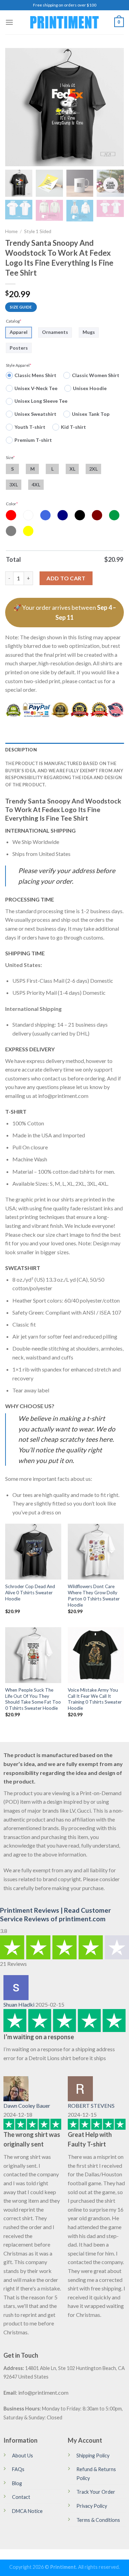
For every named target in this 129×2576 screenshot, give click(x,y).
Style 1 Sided (38, 231)
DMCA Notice (27, 2511)
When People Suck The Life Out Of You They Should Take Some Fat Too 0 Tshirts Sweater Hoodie (33, 1699)
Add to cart (66, 578)
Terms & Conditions (98, 2520)
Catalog (14, 321)
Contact (21, 2497)
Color (12, 504)
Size (10, 457)
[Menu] (9, 22)
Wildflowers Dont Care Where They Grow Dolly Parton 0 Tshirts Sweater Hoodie (94, 1595)
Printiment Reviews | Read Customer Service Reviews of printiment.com (56, 1914)
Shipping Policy (93, 2456)
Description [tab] (21, 750)
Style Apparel (19, 365)
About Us (23, 2456)
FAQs (18, 2469)
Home (11, 231)
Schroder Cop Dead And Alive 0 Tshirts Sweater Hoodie (30, 1592)
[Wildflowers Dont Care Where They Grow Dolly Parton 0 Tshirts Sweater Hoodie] (96, 1552)
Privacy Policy (92, 2506)
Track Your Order (96, 2492)
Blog (17, 2483)
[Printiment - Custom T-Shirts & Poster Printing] (65, 22)
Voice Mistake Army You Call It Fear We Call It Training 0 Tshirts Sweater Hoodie (95, 1699)
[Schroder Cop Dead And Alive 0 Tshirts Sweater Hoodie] (33, 1552)
